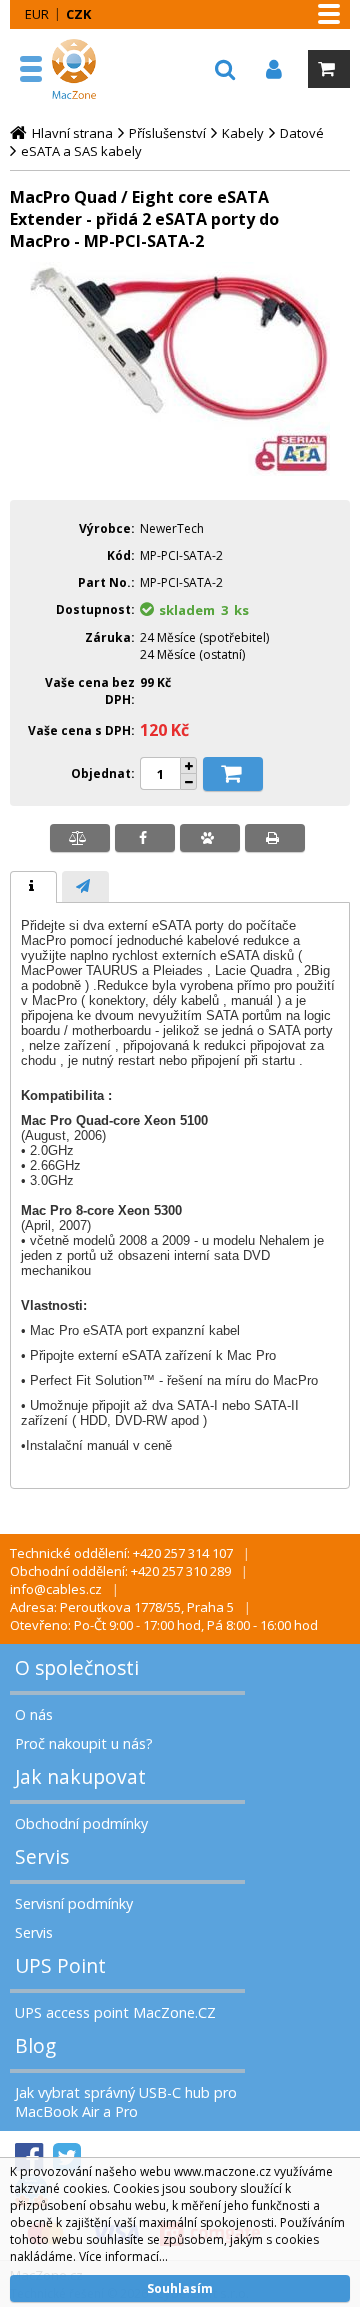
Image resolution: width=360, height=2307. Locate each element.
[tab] (33, 887)
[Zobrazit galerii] (180, 471)
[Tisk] (275, 838)
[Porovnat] (80, 838)
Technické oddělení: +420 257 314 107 (121, 1553)
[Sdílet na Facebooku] (145, 838)
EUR (37, 14)
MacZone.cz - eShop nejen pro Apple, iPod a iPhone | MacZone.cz (77, 69)
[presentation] (33, 887)
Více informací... (123, 2256)
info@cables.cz (56, 1589)
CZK (78, 14)
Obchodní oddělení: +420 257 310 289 (120, 1571)
